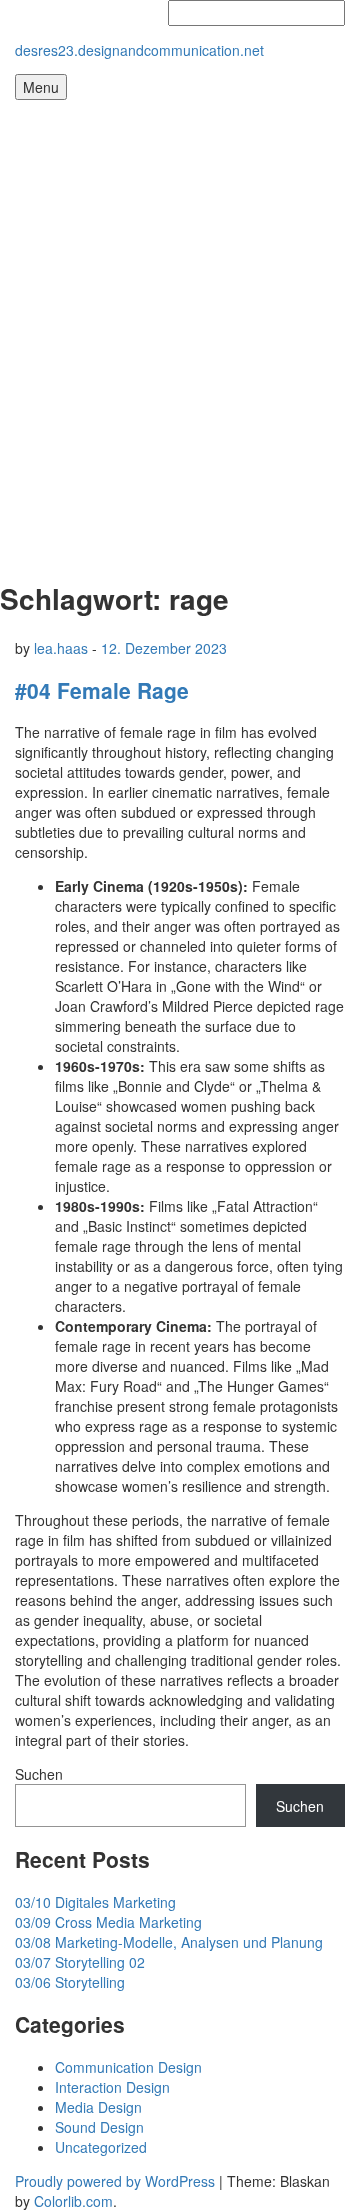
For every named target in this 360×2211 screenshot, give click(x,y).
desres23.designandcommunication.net (139, 50)
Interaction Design (112, 2087)
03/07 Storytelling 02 (80, 1962)
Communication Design (128, 2067)
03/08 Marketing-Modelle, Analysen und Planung (169, 1942)
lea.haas (61, 648)
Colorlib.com (73, 2201)
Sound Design (99, 2127)
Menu (41, 87)
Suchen (39, 1774)
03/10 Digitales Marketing (95, 1902)
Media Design (98, 2107)
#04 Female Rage (102, 690)
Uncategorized (101, 2147)
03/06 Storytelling (70, 1982)
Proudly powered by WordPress (115, 2181)
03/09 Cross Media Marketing (108, 1922)
